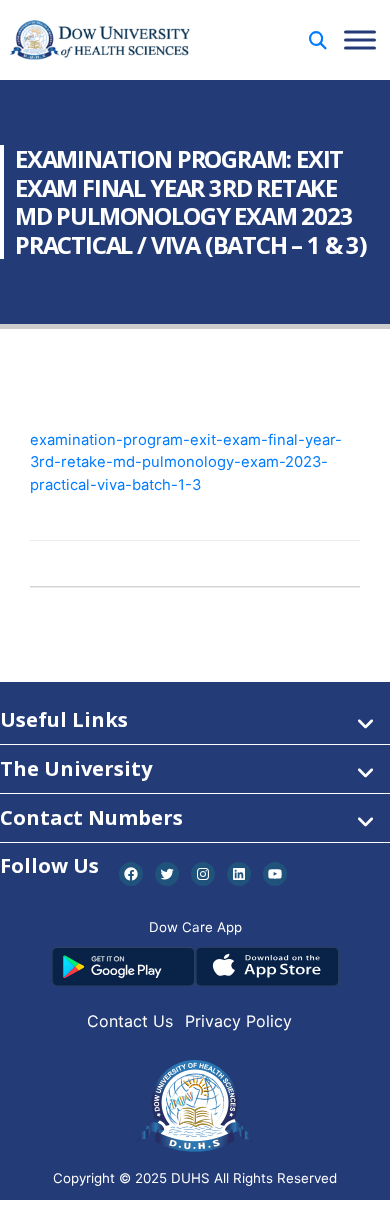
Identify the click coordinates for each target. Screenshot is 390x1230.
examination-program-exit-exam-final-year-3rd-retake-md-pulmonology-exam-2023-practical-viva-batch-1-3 (186, 462)
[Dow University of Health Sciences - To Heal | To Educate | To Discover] (100, 40)
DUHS (190, 1178)
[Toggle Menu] (360, 39)
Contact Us (130, 1021)
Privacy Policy (238, 1021)
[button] (318, 40)
